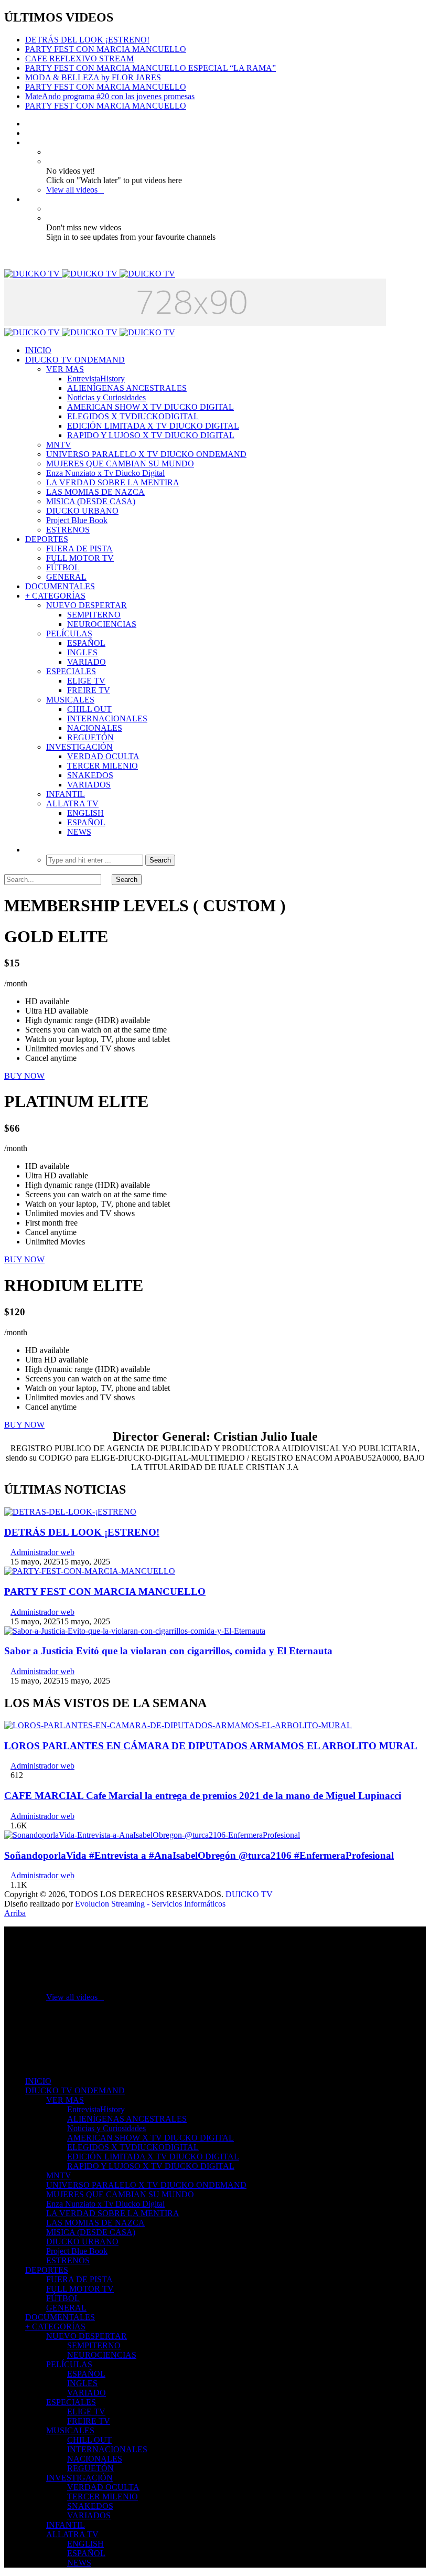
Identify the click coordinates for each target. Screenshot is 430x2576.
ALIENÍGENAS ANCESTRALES (127, 388)
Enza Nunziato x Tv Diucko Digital (105, 473)
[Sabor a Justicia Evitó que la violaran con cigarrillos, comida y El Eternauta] (135, 1631)
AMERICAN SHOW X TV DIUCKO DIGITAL (150, 407)
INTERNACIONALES (107, 718)
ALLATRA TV (72, 803)
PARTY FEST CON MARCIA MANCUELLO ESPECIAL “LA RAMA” (150, 68)
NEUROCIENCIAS (102, 624)
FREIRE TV (89, 690)
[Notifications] (28, 199)
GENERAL (66, 577)
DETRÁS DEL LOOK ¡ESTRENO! (87, 40)
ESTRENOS (68, 530)
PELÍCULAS (69, 634)
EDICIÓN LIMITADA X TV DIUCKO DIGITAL (153, 426)
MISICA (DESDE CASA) (91, 501)
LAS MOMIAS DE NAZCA (95, 492)
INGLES (82, 652)
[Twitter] (28, 133)
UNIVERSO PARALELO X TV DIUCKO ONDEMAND (146, 454)
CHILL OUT (89, 709)
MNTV (59, 445)
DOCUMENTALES (60, 586)
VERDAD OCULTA (103, 756)
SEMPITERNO (94, 615)
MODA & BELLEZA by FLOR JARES (93, 77)
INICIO (38, 350)
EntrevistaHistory (96, 379)
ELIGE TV (86, 681)
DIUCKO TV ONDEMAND (75, 360)
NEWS (79, 832)
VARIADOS (89, 785)
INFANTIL (66, 794)
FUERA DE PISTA (79, 549)
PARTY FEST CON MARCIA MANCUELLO (106, 49)
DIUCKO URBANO (82, 511)
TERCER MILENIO (103, 766)
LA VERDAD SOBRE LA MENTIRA (113, 482)
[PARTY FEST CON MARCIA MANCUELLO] (90, 1571)
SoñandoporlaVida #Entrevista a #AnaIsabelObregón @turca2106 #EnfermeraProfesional (199, 1855)
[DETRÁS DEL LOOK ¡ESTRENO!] (70, 1512)
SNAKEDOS (90, 775)
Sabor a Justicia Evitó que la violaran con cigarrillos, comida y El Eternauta (168, 1651)
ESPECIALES (71, 671)
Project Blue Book (77, 520)
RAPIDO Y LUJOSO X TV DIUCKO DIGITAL (151, 435)
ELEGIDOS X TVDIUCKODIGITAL (133, 416)
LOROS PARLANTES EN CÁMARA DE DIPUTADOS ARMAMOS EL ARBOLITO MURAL (211, 1746)
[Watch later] (28, 142)
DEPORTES (47, 539)
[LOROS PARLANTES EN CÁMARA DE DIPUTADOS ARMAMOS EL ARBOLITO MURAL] (178, 1725)
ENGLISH (85, 813)
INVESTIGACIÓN (79, 747)
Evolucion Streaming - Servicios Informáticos (150, 1904)
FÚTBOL (63, 567)
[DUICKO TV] (90, 274)
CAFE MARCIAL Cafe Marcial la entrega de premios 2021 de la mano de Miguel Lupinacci (203, 1796)
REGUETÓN (90, 737)
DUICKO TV (249, 1894)
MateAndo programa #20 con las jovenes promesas (110, 96)
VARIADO (87, 662)
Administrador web (42, 1552)
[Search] (28, 850)
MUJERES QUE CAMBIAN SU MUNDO (120, 464)
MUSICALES (70, 700)
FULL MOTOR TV (80, 558)
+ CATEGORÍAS (55, 596)
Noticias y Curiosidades (106, 397)
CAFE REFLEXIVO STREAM (79, 58)
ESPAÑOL (86, 643)
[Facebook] (28, 124)
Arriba (15, 1913)
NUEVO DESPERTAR (87, 605)
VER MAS (65, 369)
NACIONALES (95, 728)
